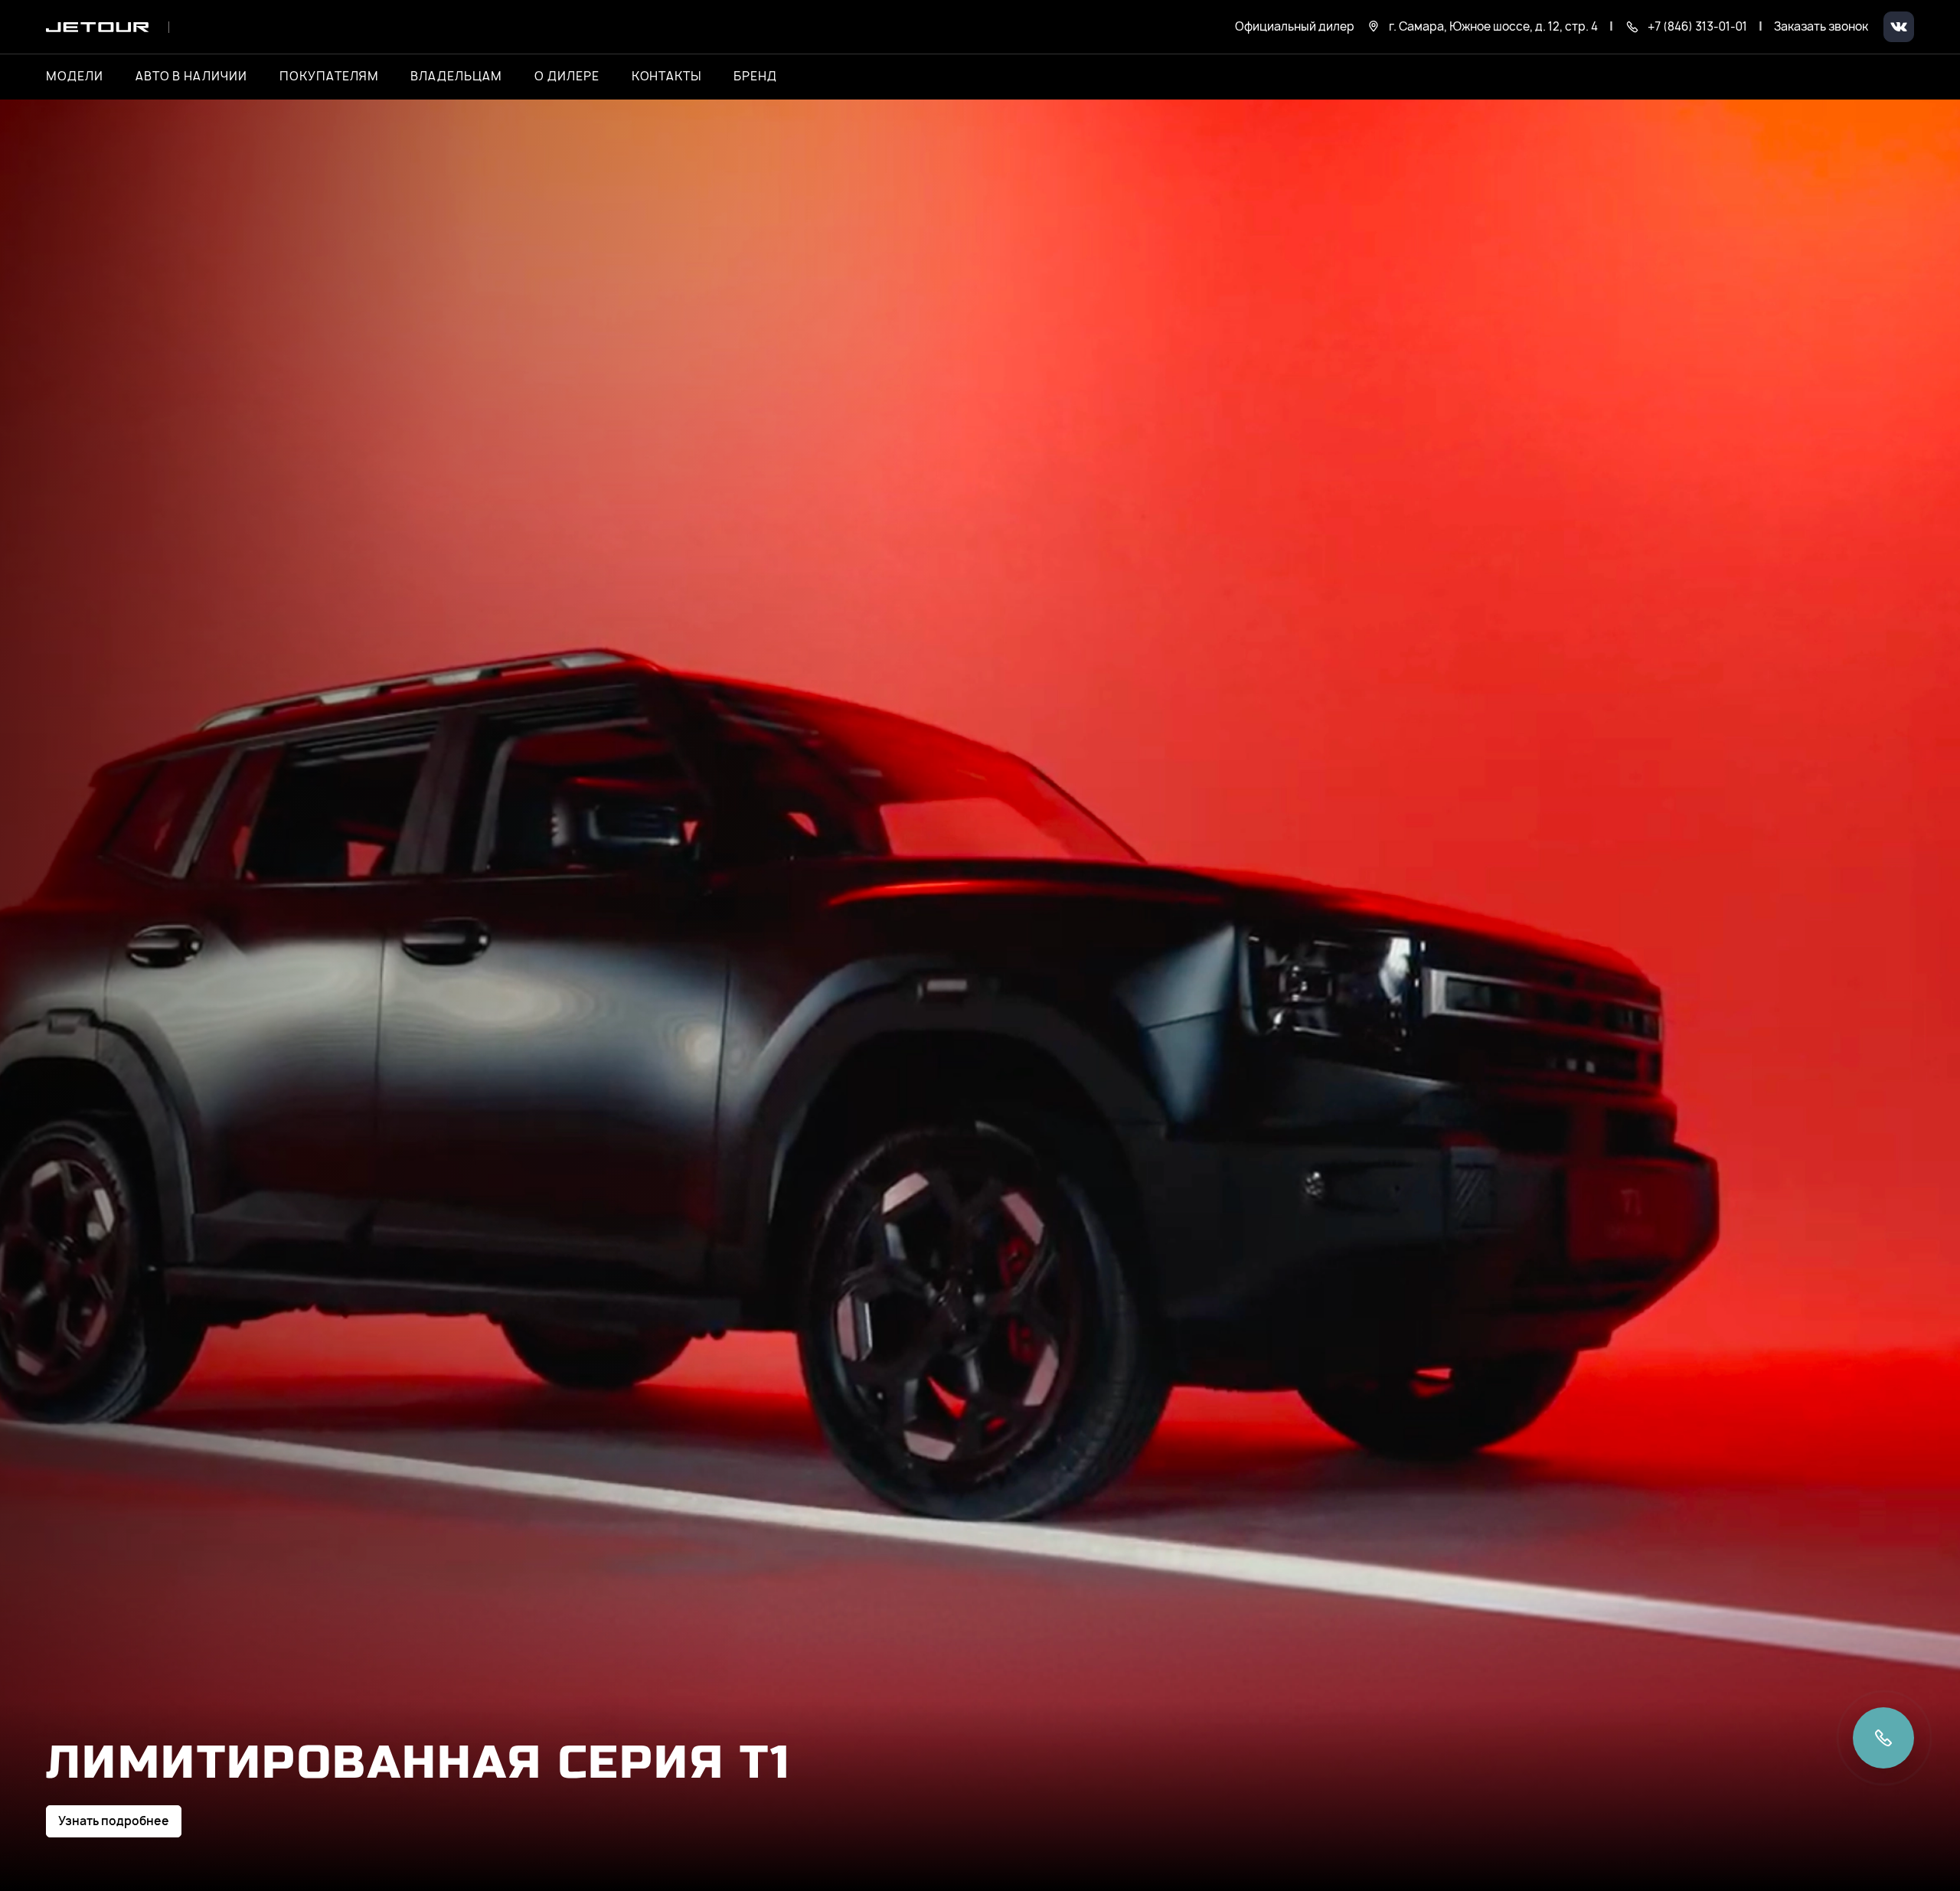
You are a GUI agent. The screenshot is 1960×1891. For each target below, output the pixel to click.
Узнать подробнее (114, 1821)
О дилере (567, 77)
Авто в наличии (191, 77)
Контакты (667, 77)
